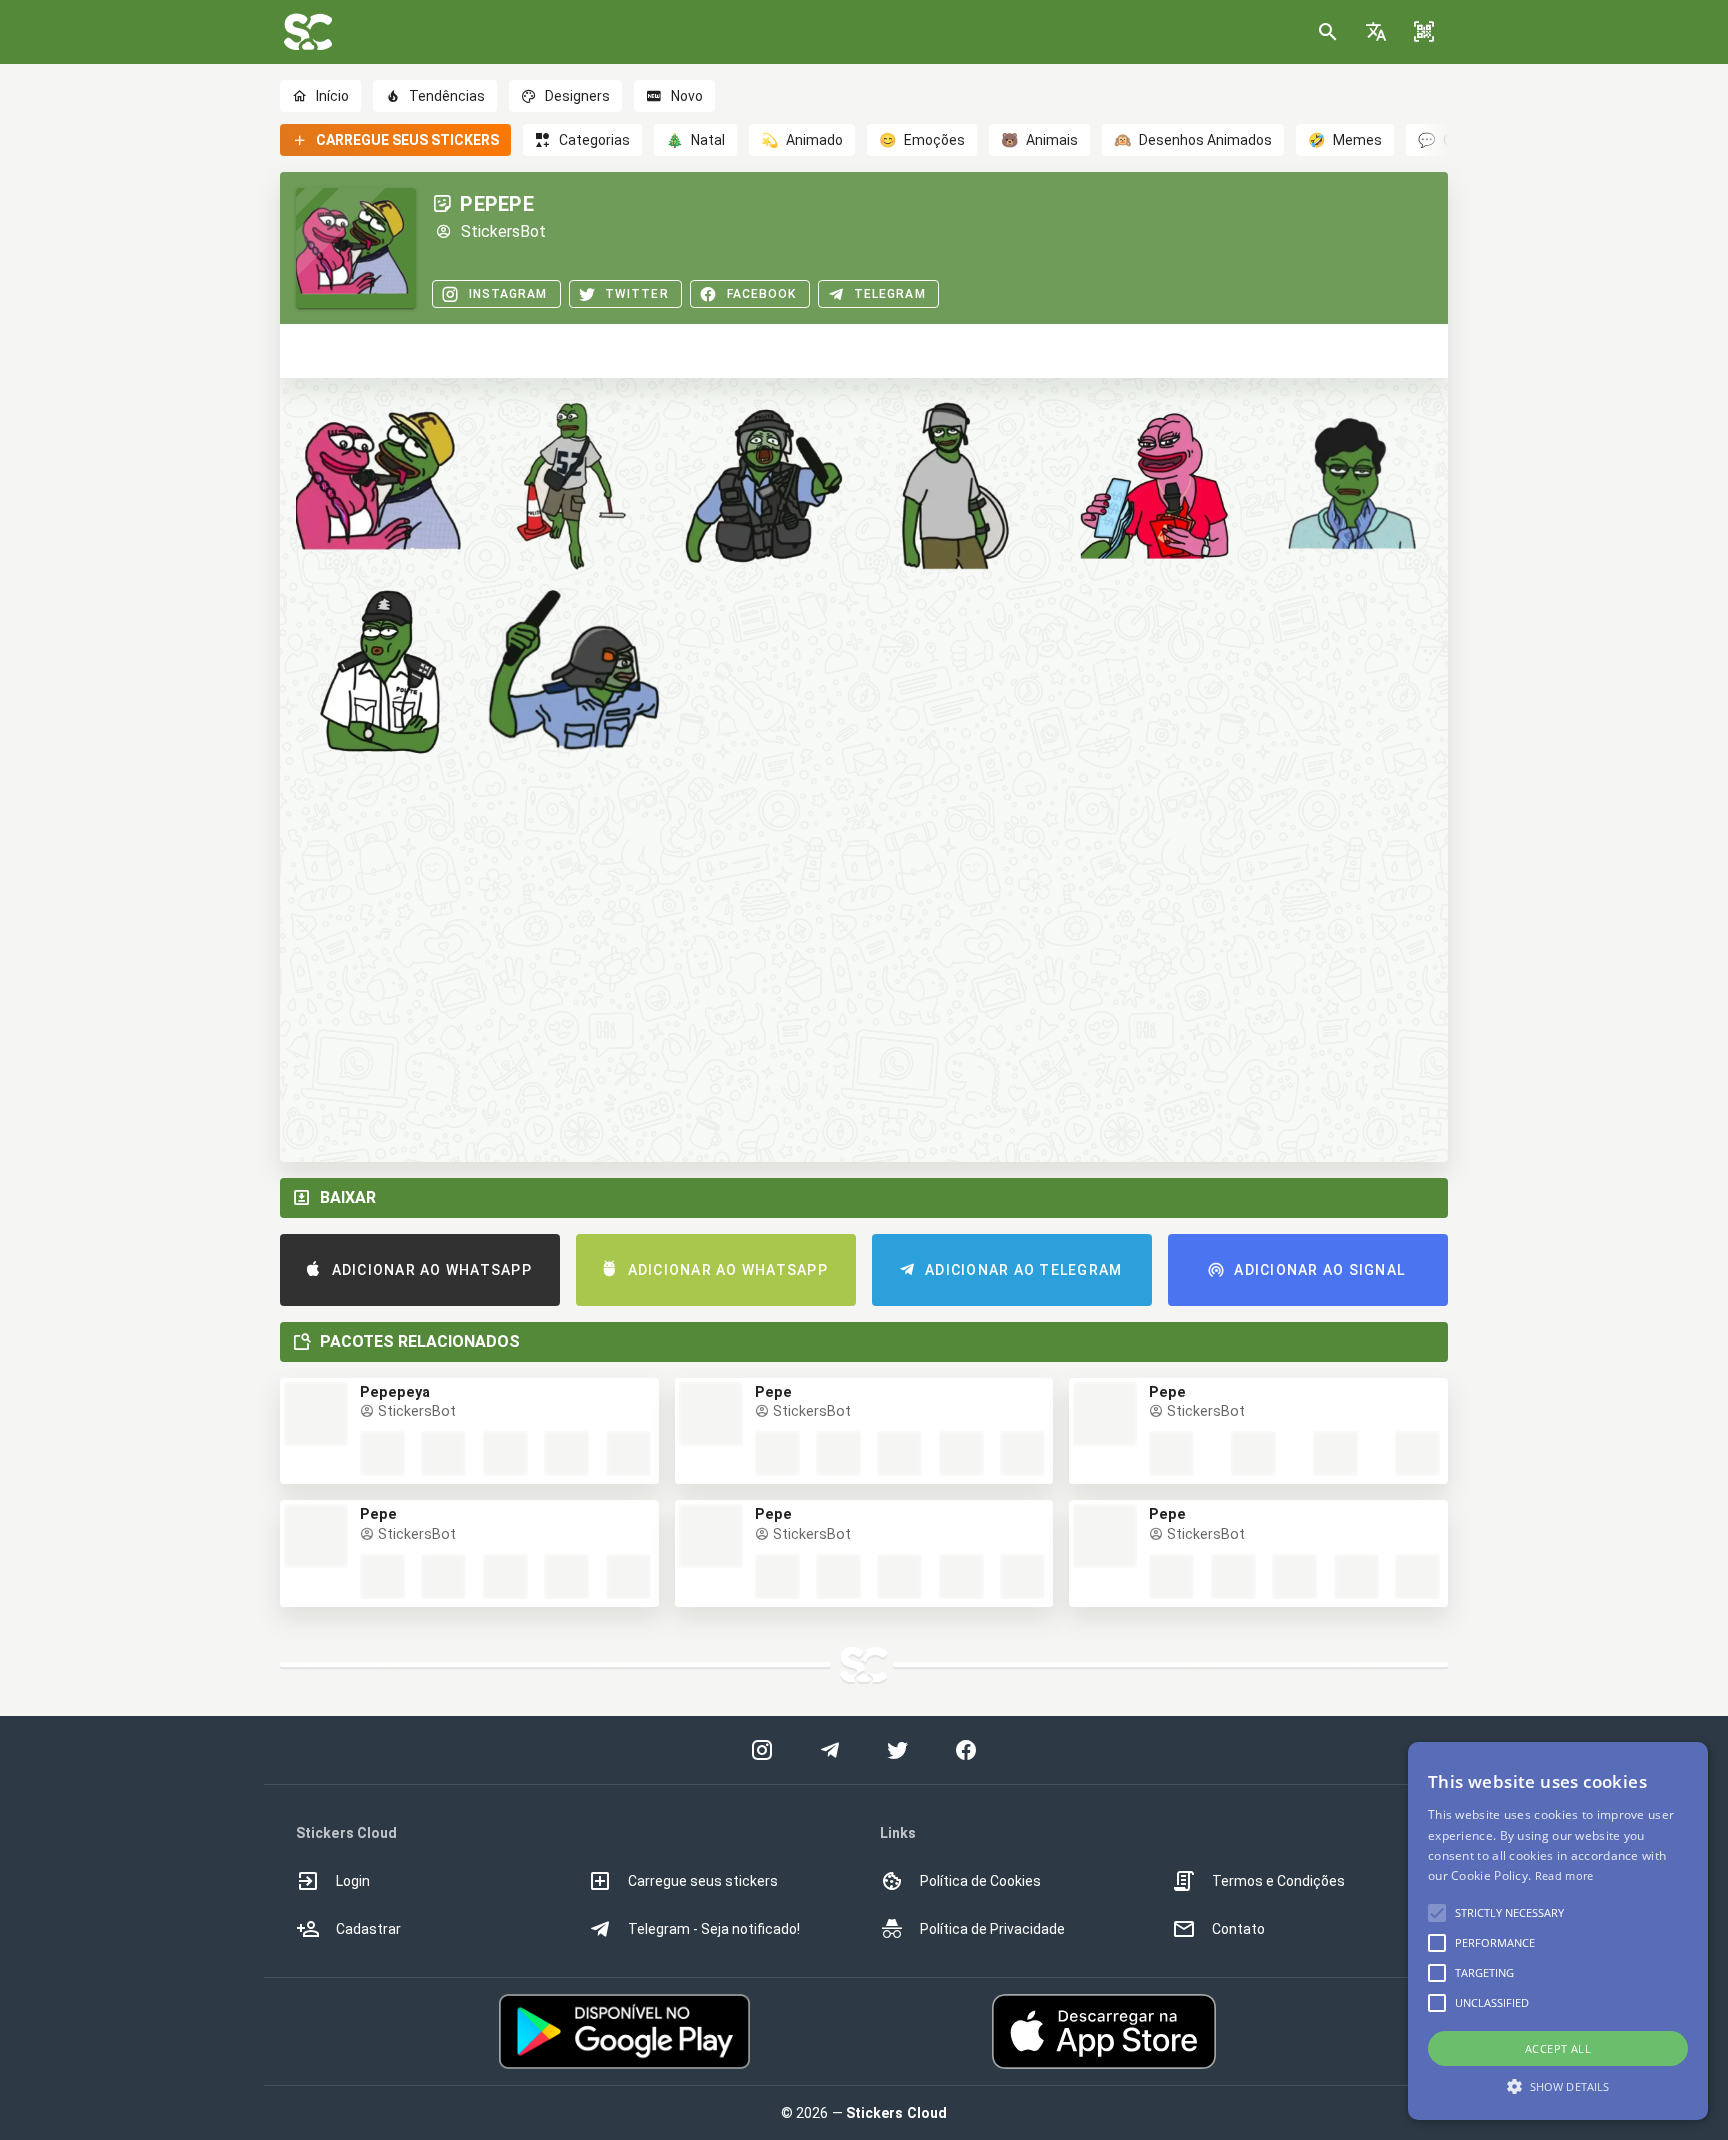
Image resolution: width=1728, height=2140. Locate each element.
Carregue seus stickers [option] (703, 1881)
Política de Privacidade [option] (992, 1929)
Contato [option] (1238, 1929)
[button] (1376, 32)
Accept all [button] (1558, 2048)
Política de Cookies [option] (980, 1881)
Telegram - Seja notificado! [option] (714, 1929)
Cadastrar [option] (368, 1929)
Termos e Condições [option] (1278, 1881)
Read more (1564, 1875)
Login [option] (353, 1881)
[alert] (1558, 1931)
